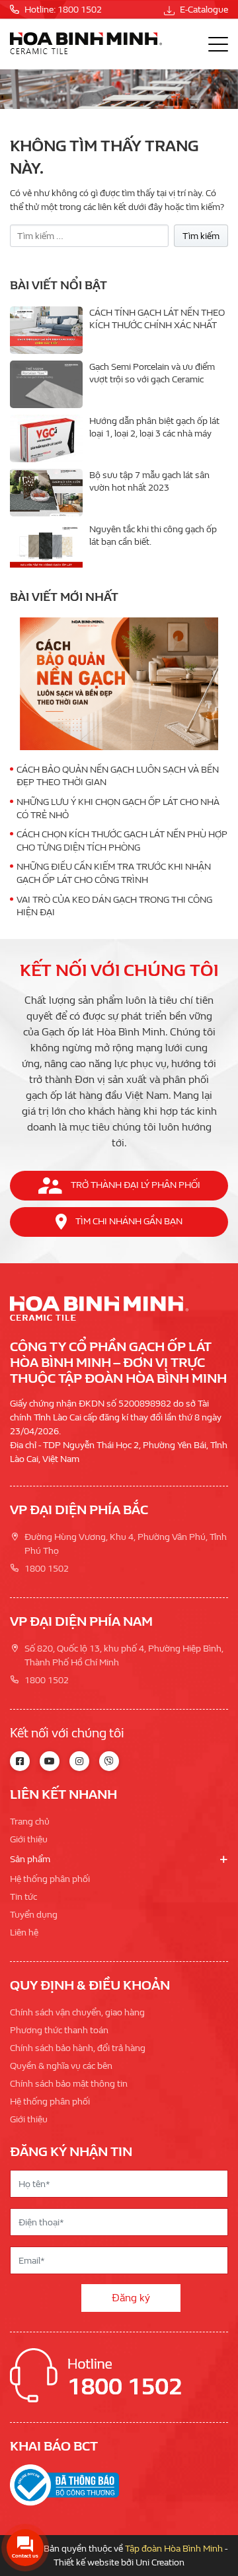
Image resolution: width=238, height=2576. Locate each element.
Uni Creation (160, 2562)
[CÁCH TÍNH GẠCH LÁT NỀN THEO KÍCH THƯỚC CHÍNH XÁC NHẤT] (46, 330)
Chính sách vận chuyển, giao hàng (77, 2012)
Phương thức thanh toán (59, 2030)
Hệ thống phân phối (50, 1879)
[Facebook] (20, 1761)
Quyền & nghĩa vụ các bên (61, 2066)
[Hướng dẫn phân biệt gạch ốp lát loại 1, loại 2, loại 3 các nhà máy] (46, 438)
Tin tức (23, 1897)
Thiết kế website (86, 2562)
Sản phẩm (30, 1859)
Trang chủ (30, 1822)
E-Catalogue (203, 10)
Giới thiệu (29, 1839)
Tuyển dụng (34, 1915)
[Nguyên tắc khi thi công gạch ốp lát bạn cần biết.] (46, 547)
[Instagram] (79, 1761)
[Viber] (109, 1761)
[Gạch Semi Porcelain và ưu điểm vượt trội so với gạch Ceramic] (46, 384)
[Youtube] (50, 1761)
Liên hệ (24, 1932)
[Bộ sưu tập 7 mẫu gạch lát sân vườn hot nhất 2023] (46, 493)
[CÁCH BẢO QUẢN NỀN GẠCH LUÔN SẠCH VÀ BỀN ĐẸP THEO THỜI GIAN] (119, 683)
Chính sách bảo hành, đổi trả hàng (78, 2048)
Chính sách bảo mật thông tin (69, 2084)
